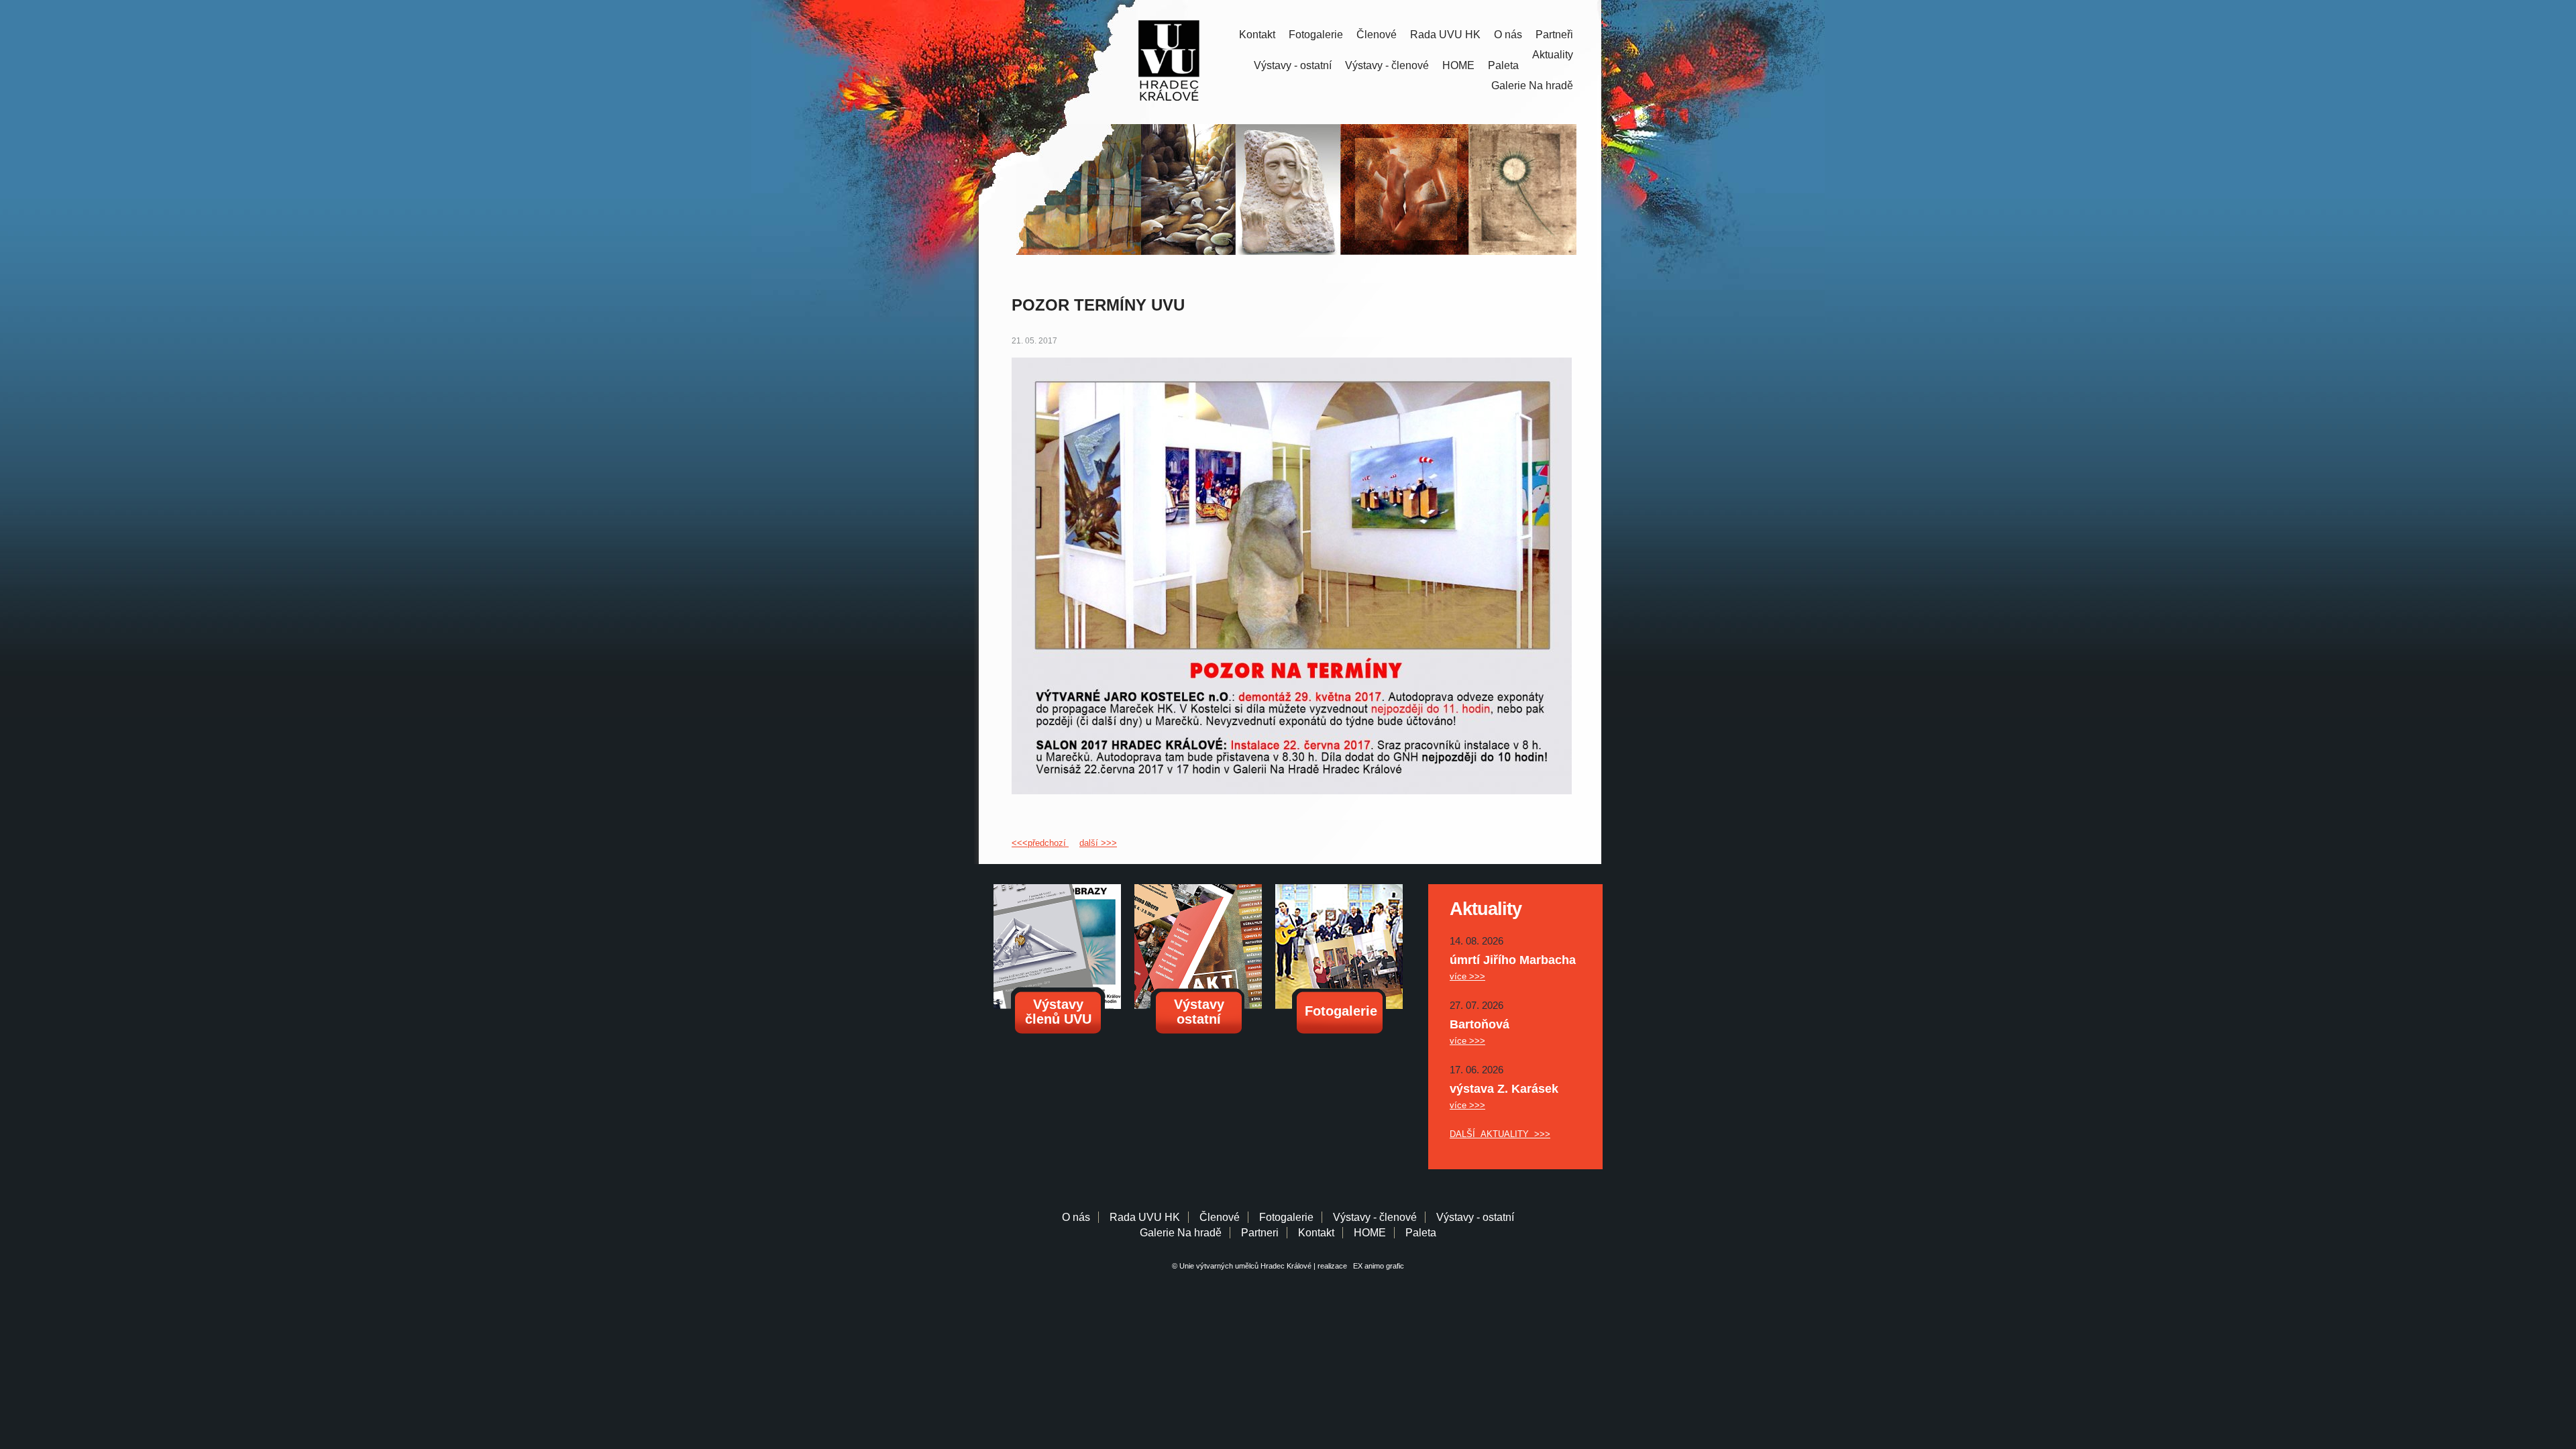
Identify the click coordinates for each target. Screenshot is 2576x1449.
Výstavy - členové (1387, 65)
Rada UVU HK (1445, 35)
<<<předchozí (1040, 843)
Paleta (1503, 65)
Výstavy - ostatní (1293, 65)
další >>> (1098, 843)
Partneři (1554, 35)
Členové (1377, 35)
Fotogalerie (1316, 35)
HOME (1458, 65)
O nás (1508, 35)
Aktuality (1553, 55)
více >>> (1467, 976)
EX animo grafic (1377, 1266)
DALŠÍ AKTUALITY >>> (1500, 1134)
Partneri (1260, 1233)
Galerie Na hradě (1181, 1233)
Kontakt (1257, 35)
